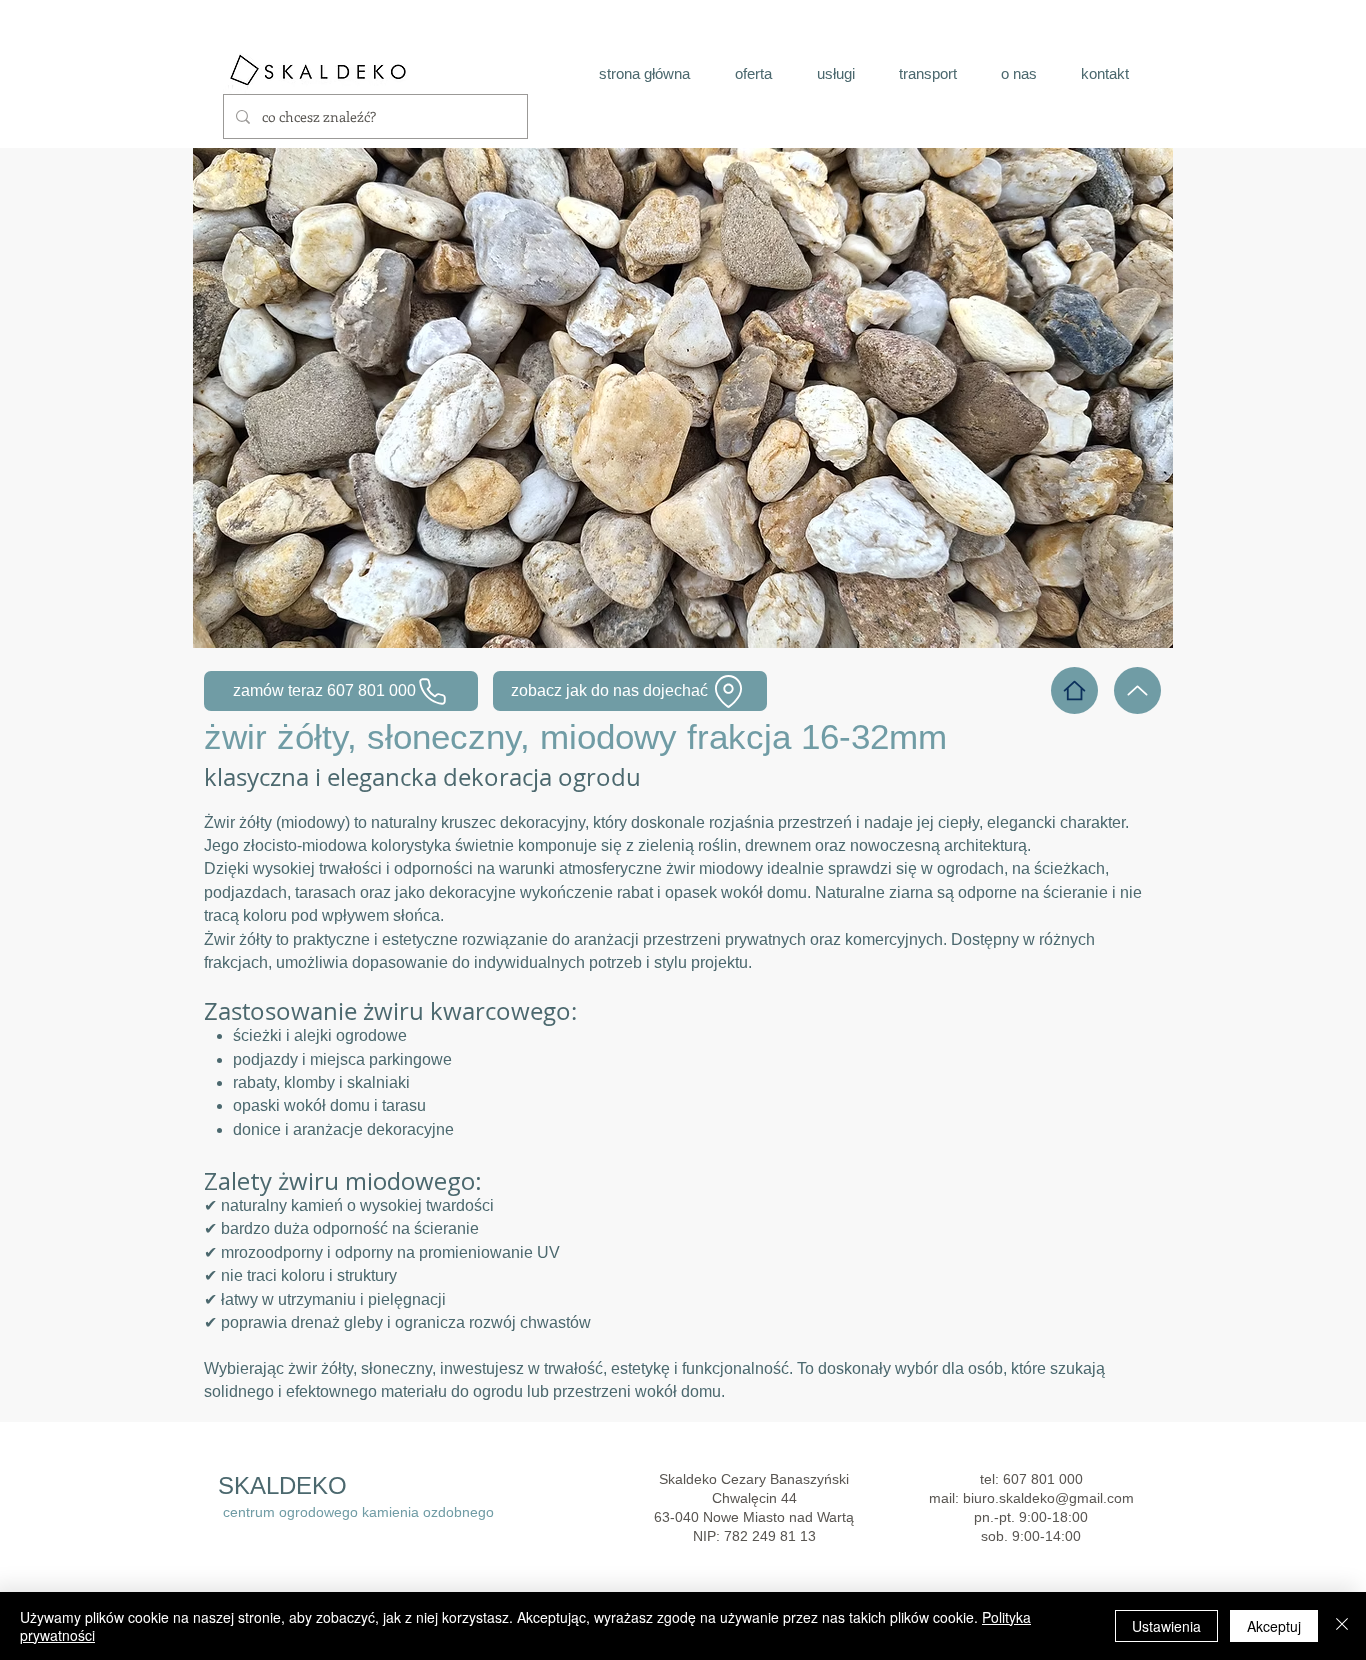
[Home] (1074, 690)
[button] (683, 398)
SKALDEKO (282, 1485)
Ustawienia (1166, 1626)
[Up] (1137, 690)
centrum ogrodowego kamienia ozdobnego (358, 1512)
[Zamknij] (1342, 1626)
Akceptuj (1274, 1626)
